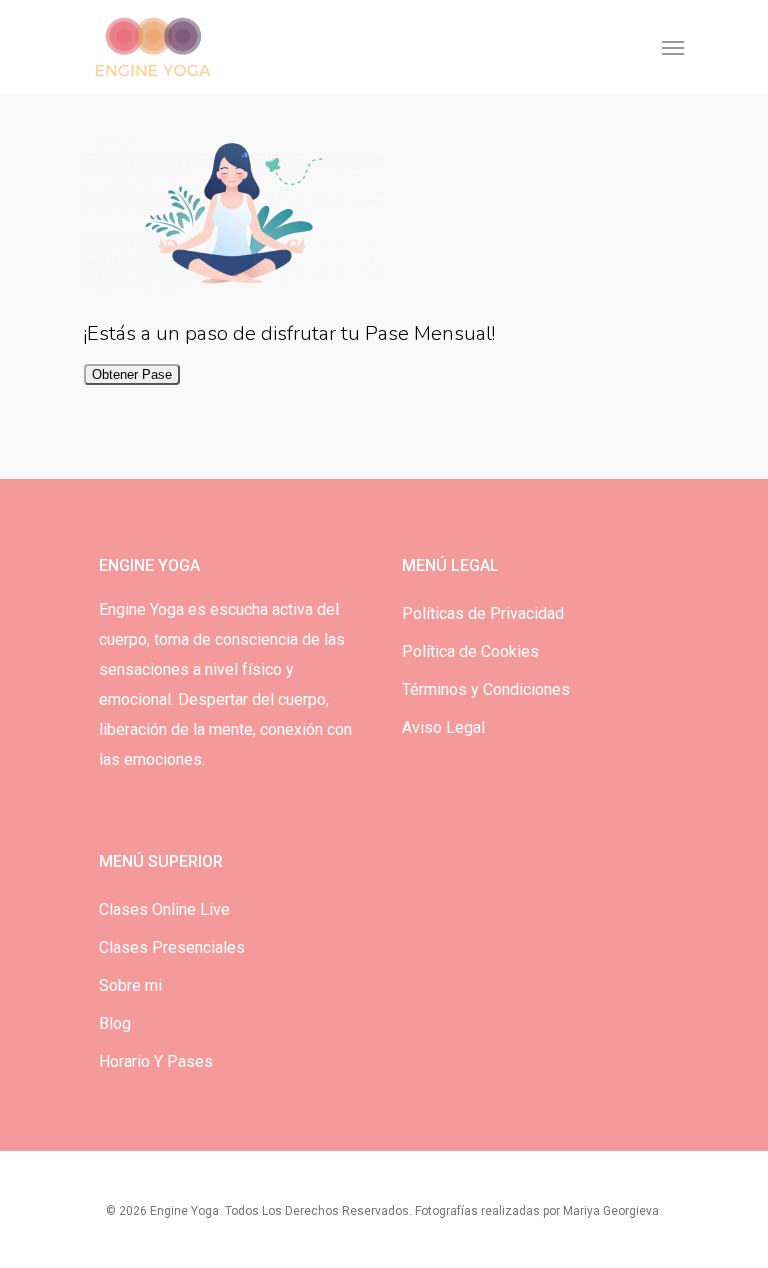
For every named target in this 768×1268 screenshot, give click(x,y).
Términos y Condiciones (486, 689)
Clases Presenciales (172, 947)
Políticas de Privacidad (483, 613)
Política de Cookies (470, 651)
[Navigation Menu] (673, 47)
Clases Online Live (164, 909)
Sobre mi (130, 985)
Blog (115, 1023)
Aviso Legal (443, 727)
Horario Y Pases (156, 1061)
